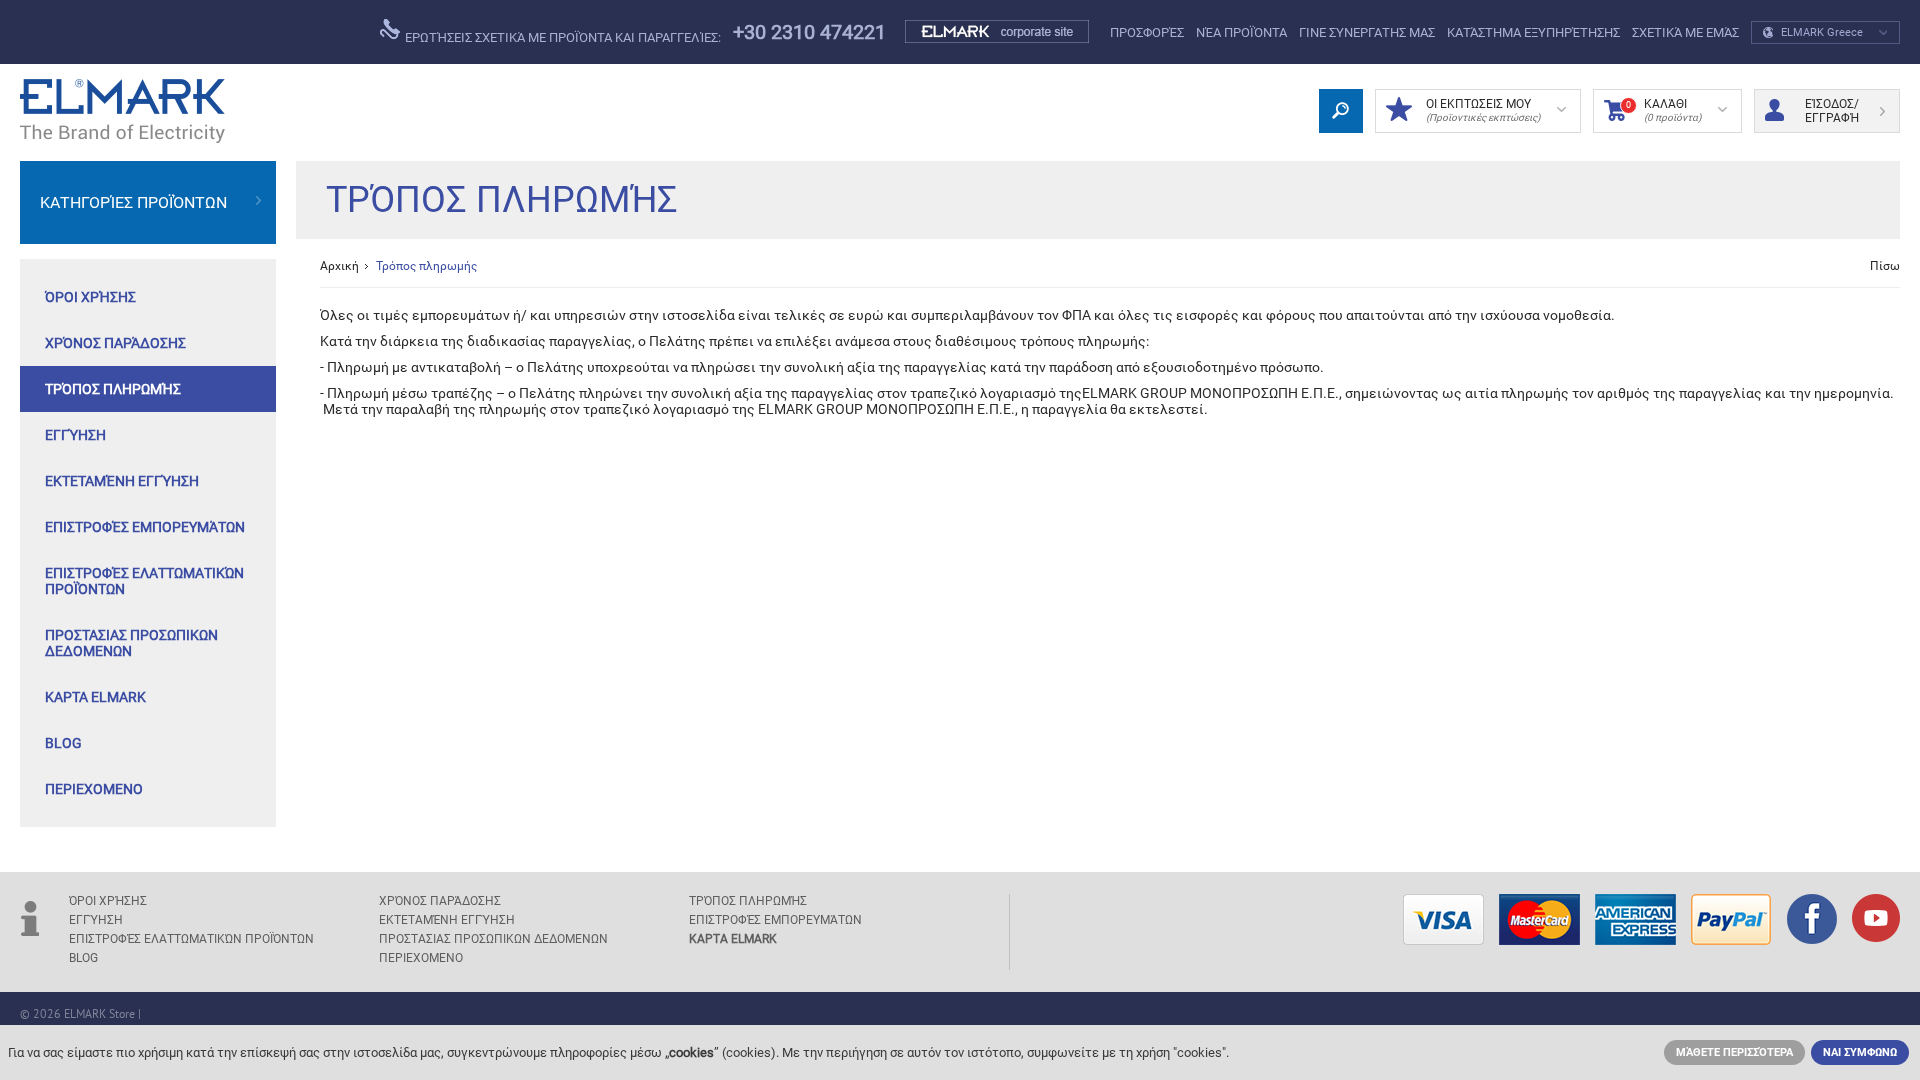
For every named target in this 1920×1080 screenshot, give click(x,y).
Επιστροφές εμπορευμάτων (145, 527)
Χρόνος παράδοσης (115, 343)
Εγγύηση (75, 435)
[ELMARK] (122, 111)
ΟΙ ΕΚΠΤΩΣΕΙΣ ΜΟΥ (1483, 110)
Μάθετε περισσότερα (1734, 1052)
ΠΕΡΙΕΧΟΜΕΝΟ (94, 789)
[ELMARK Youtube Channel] (1876, 920)
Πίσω (1885, 266)
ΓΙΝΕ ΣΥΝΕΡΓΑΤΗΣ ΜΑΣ (1367, 32)
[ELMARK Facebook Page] (1812, 921)
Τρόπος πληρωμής (113, 389)
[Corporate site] (998, 32)
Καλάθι (1663, 110)
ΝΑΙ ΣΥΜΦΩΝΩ (1860, 1052)
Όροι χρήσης (90, 297)
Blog (63, 743)
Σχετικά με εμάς (1685, 32)
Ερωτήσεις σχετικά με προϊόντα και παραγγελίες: (561, 37)
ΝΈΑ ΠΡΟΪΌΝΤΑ (1241, 32)
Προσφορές (1147, 32)
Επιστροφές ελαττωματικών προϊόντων (144, 581)
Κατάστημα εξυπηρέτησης (1533, 32)
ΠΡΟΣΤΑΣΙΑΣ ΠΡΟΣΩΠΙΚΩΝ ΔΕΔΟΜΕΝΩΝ (131, 643)
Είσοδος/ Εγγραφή (1832, 111)
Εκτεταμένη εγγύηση (122, 481)
